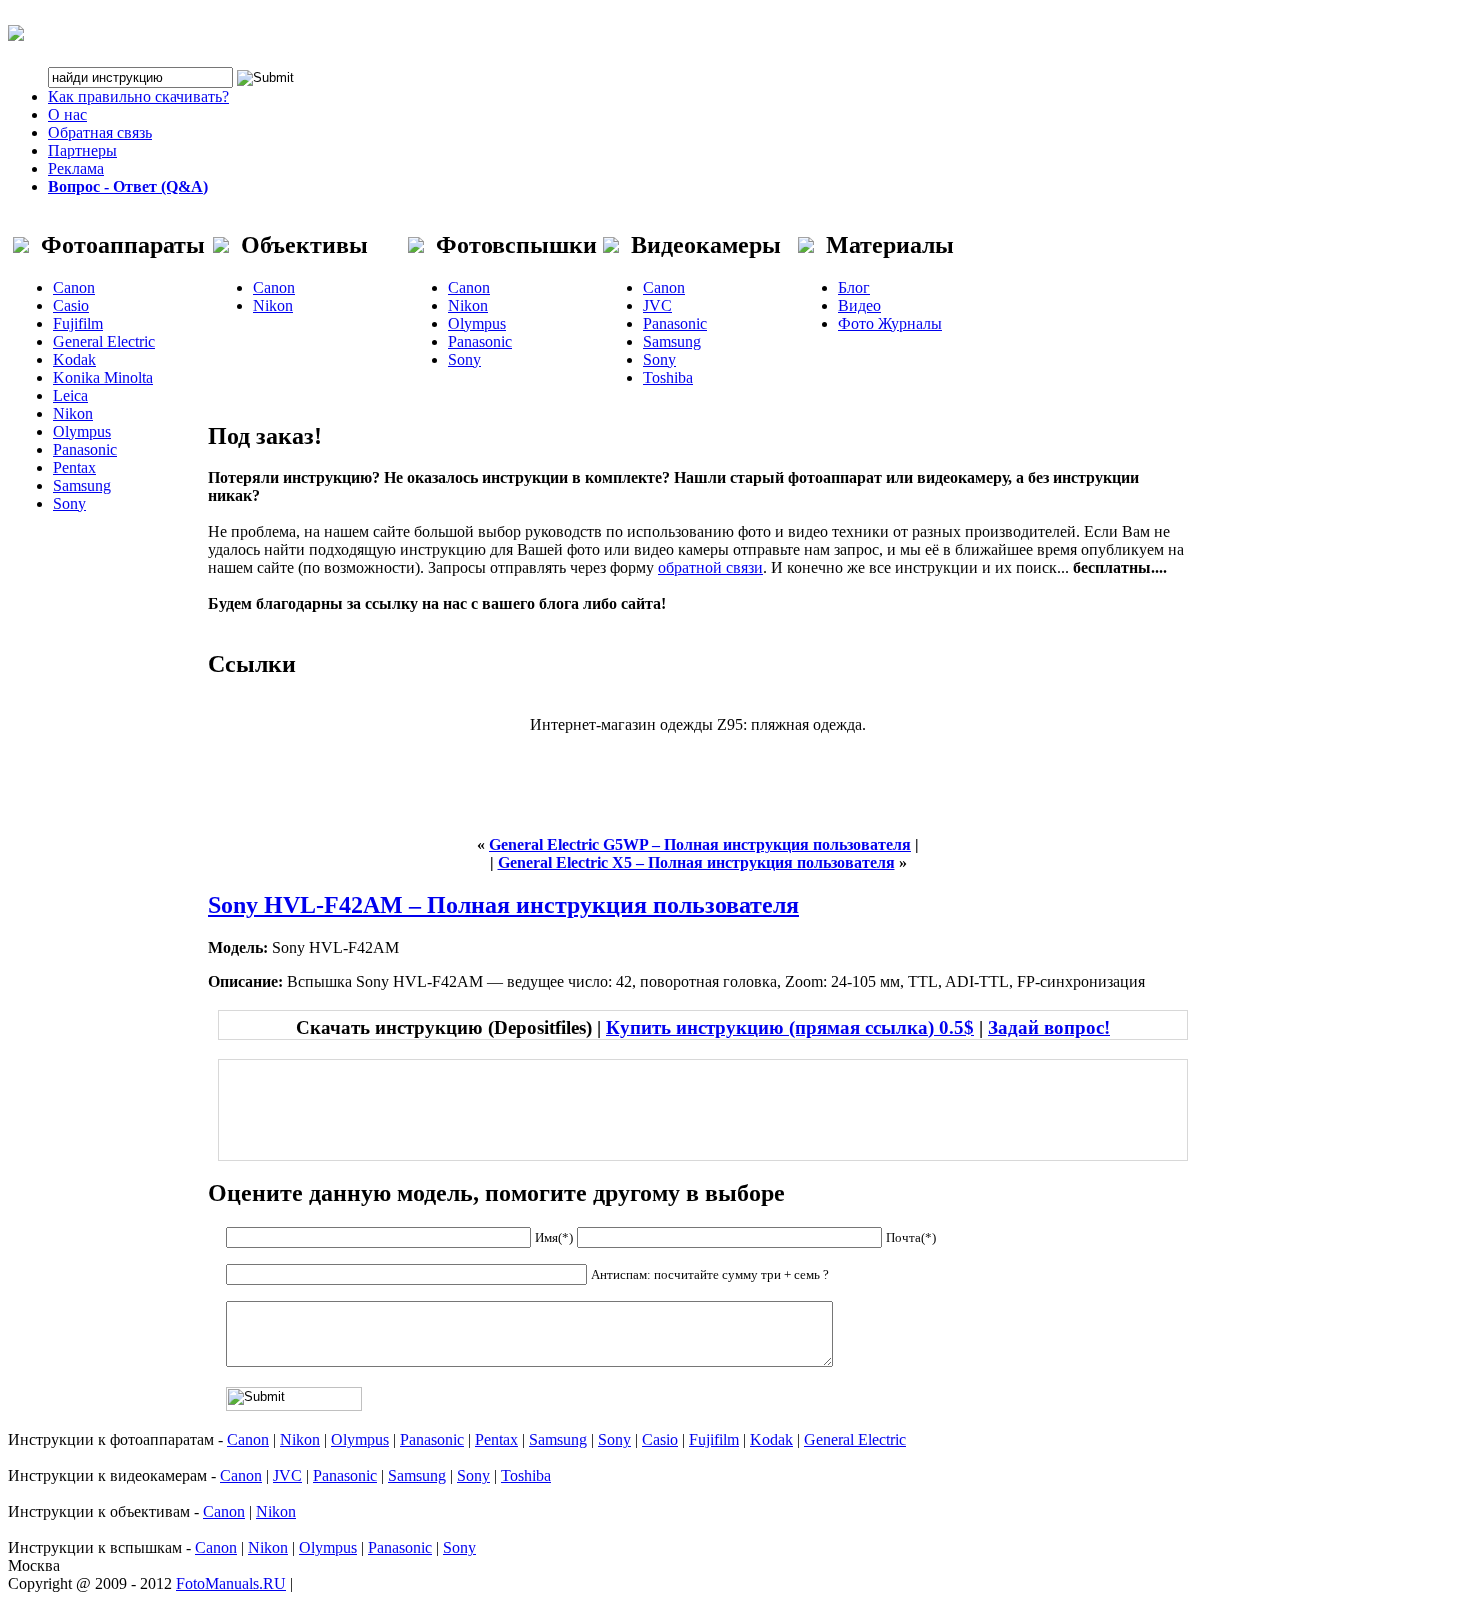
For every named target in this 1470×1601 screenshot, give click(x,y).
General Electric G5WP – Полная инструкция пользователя (700, 844)
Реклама (76, 168)
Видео (859, 305)
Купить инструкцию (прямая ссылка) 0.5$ (790, 1027)
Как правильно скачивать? (138, 96)
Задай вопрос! (1049, 1027)
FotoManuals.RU (231, 1583)
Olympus (82, 431)
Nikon (73, 413)
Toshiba (668, 377)
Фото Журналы (890, 323)
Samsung (82, 485)
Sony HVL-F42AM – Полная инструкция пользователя (503, 905)
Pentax (74, 467)
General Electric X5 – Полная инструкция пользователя (696, 862)
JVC (657, 305)
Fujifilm (78, 323)
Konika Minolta (103, 377)
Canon (74, 287)
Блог (854, 287)
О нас (67, 114)
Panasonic (85, 449)
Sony (69, 503)
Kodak (74, 359)
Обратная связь (100, 132)
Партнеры (82, 150)
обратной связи (710, 567)
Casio (71, 305)
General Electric (104, 341)
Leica (70, 395)
